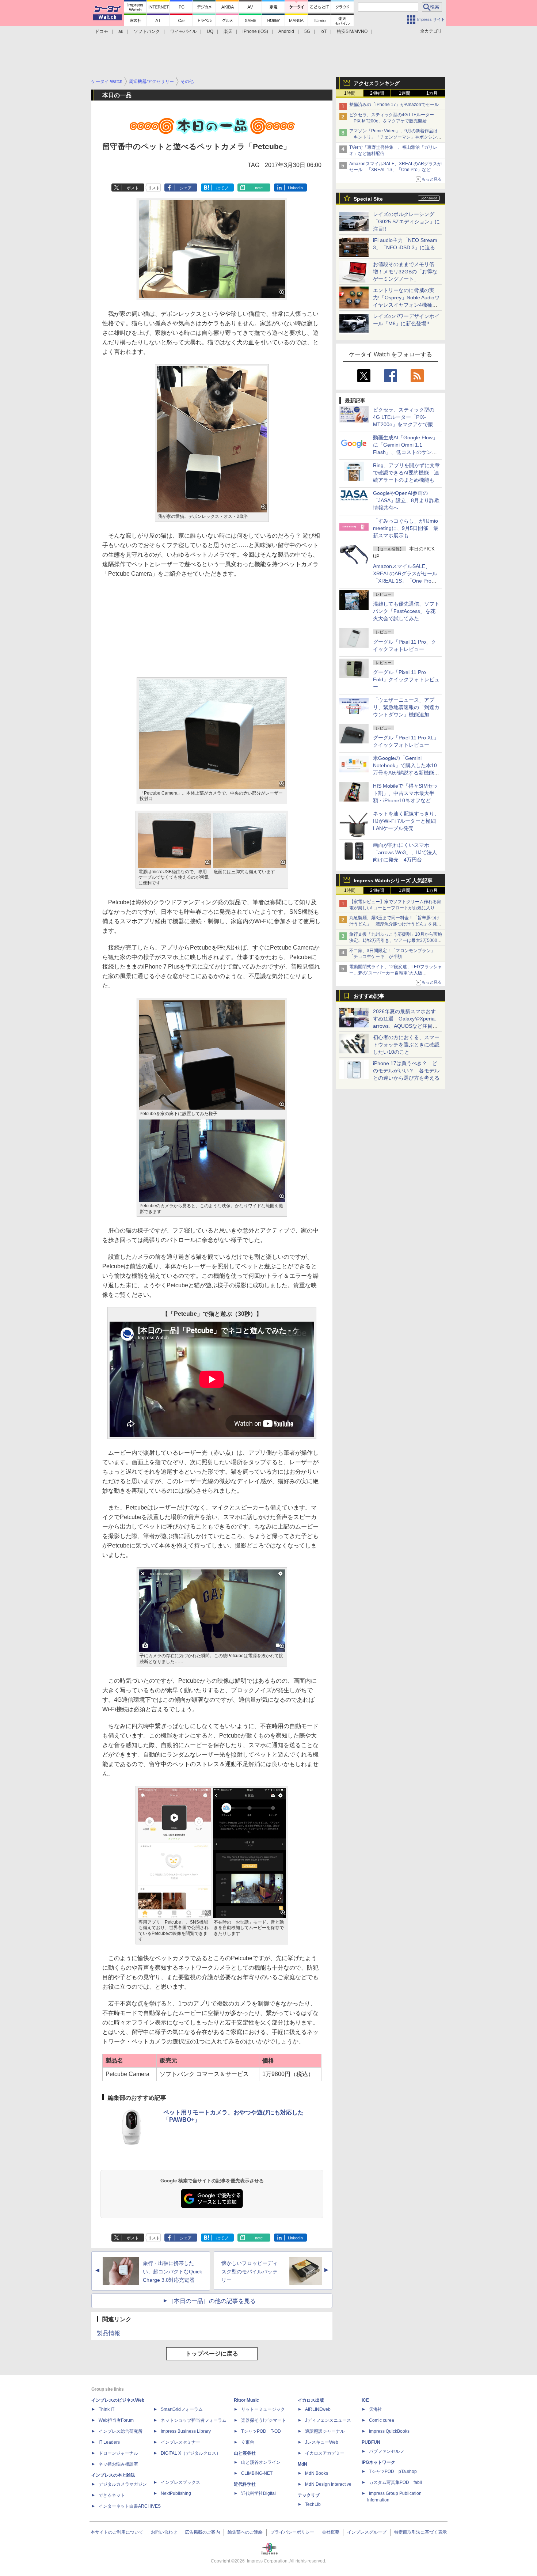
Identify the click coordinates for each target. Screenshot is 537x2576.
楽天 (228, 31)
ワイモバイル (183, 31)
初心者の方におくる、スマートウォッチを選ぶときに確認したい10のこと (406, 1045)
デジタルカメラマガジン (123, 2484)
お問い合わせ (164, 2532)
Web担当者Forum (116, 2420)
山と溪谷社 (245, 2453)
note (259, 188)
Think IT (106, 2409)
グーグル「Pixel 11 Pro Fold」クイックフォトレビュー (406, 679)
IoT (323, 31)
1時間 (350, 93)
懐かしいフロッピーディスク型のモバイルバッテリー (250, 2272)
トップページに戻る (212, 2354)
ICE (365, 2400)
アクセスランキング (377, 83)
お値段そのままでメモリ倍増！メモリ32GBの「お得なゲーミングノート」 (405, 272)
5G (307, 31)
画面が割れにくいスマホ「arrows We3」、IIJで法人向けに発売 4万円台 (405, 852)
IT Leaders (109, 2442)
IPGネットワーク (378, 2462)
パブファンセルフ (386, 2451)
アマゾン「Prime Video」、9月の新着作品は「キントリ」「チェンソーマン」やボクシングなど (395, 137)
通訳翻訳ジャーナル (325, 2431)
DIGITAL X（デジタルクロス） (191, 2453)
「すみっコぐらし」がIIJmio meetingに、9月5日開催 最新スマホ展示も (406, 528)
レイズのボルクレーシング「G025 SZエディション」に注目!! (406, 221)
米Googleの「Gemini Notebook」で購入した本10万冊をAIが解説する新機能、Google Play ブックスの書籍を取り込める (406, 773)
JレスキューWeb (322, 2442)
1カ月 (432, 93)
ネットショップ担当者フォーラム (194, 2420)
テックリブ (309, 2495)
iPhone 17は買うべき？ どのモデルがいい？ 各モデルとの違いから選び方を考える (406, 1071)
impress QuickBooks (389, 2431)
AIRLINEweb (318, 2409)
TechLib (313, 2504)
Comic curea (382, 2420)
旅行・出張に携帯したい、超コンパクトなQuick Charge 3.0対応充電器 (172, 2272)
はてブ (222, 188)
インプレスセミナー (180, 2442)
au (121, 31)
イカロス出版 (311, 2400)
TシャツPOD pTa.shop (393, 2471)
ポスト (133, 188)
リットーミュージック (263, 2409)
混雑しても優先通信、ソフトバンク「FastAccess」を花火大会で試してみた (406, 611)
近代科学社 (245, 2484)
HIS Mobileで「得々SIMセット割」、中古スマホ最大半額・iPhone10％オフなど (405, 793)
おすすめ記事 (369, 996)
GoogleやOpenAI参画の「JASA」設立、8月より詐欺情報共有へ (406, 500)
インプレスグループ (367, 2532)
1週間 (405, 93)
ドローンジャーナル (118, 2453)
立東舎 (248, 2442)
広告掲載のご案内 (202, 2532)
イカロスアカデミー (325, 2453)
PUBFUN (371, 2442)
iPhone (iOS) (255, 31)
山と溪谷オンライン (261, 2462)
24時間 (377, 93)
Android (286, 31)
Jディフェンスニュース (328, 2420)
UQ (210, 31)
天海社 (376, 2409)
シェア (186, 188)
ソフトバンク (147, 31)
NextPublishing (176, 2493)
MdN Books (317, 2473)
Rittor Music (246, 2400)
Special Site (368, 199)
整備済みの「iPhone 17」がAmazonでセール (394, 105)
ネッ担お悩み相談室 (118, 2464)
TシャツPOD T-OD (261, 2431)
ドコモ (102, 31)
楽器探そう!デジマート (264, 2420)
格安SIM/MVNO (352, 31)
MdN (302, 2464)
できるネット (112, 2495)
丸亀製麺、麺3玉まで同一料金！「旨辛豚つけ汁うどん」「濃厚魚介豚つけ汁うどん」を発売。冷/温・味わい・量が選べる (394, 924)
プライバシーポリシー (292, 2532)
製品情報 (108, 2333)
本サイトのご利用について (117, 2532)
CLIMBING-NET (257, 2473)
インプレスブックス (180, 2482)
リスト (154, 188)
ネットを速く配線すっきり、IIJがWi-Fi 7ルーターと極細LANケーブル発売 (406, 821)
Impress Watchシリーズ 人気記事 (393, 880)
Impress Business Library (186, 2431)
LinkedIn (295, 188)
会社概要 (331, 2532)
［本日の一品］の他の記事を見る (212, 2301)
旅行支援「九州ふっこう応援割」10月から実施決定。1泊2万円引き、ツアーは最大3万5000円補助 (396, 940)
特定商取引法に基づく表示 (420, 2532)
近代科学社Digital (258, 2493)
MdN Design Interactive (328, 2484)
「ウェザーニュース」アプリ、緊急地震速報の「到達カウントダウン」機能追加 (406, 707)
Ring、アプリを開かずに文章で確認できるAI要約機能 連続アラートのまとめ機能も (406, 473)
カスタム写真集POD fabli (395, 2482)
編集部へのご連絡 (245, 2532)
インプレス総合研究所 (121, 2431)
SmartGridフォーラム (182, 2409)
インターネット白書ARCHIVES (130, 2506)
